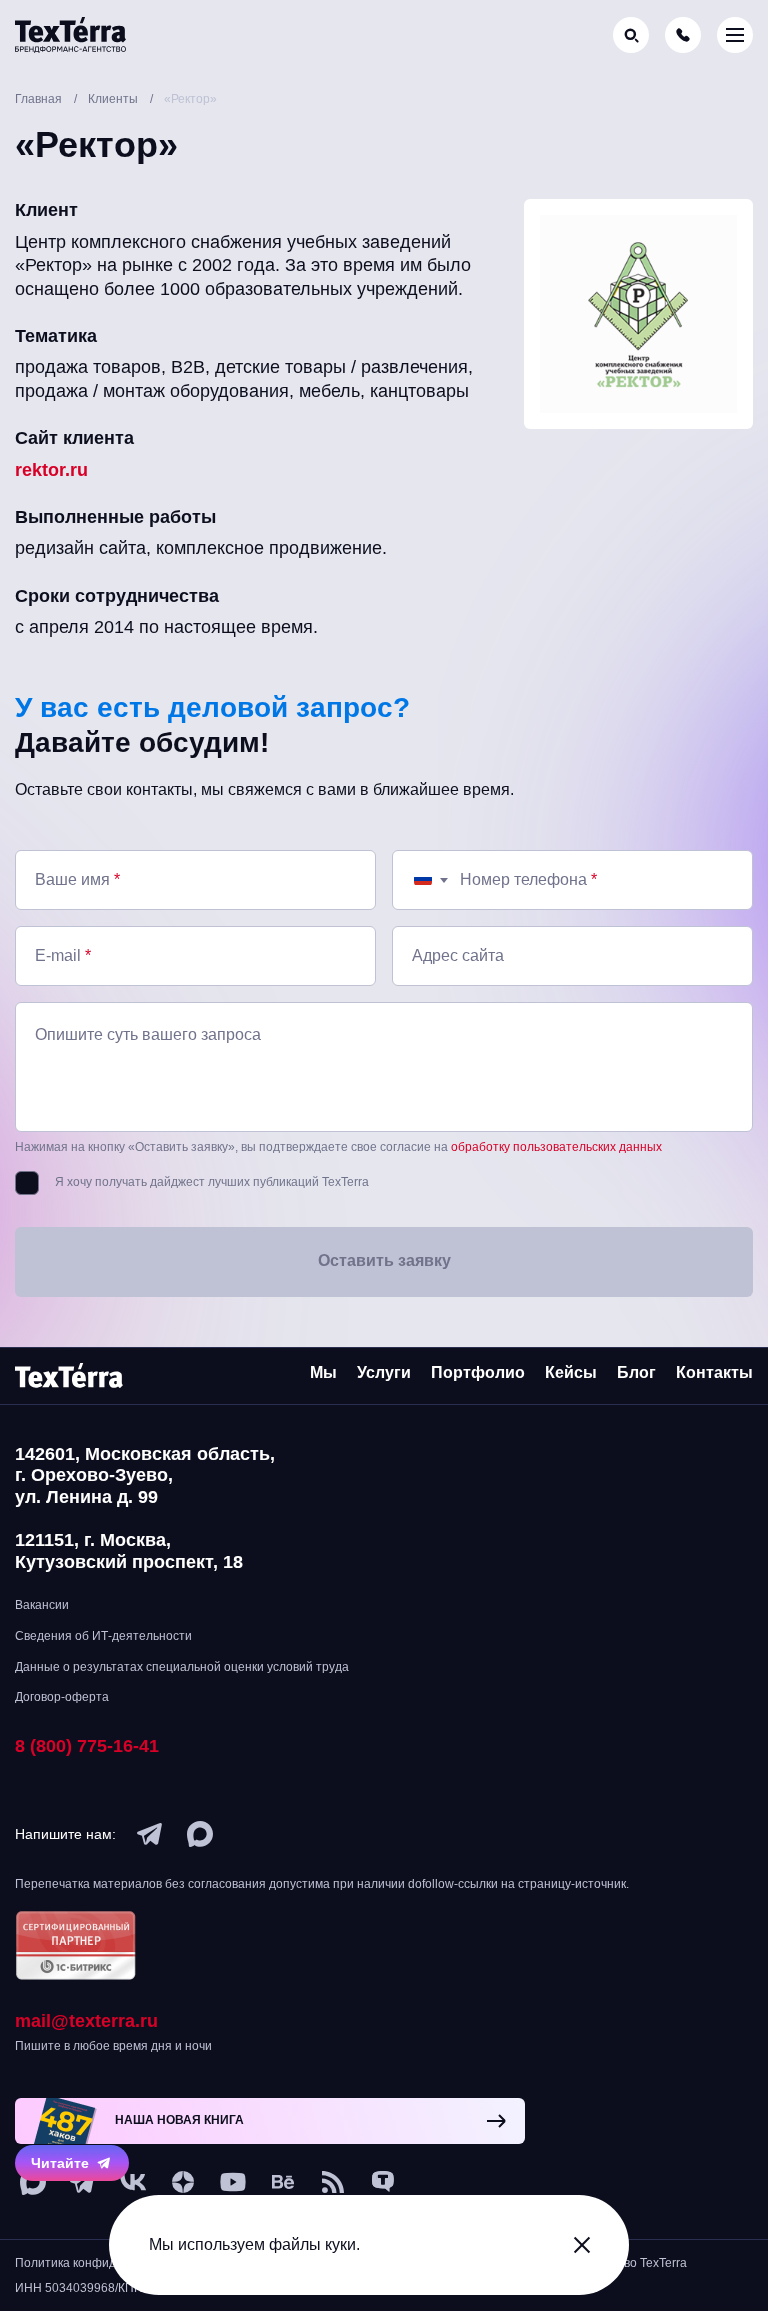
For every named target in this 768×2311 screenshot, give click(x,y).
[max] (200, 1834)
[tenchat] (383, 2182)
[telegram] (150, 1834)
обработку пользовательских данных (556, 1147)
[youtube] (233, 2182)
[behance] (283, 2182)
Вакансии (42, 1605)
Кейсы (571, 1372)
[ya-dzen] (183, 2182)
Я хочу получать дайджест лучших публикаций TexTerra (212, 1182)
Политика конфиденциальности (106, 2263)
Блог (636, 1372)
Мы (323, 1372)
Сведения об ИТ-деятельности (103, 1636)
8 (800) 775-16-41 (87, 1746)
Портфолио (478, 1372)
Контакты (714, 1372)
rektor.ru (51, 470)
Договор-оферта (62, 1697)
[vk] (133, 2182)
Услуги (384, 1372)
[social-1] (333, 2182)
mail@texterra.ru (86, 2021)
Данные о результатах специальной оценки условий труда (182, 1667)
